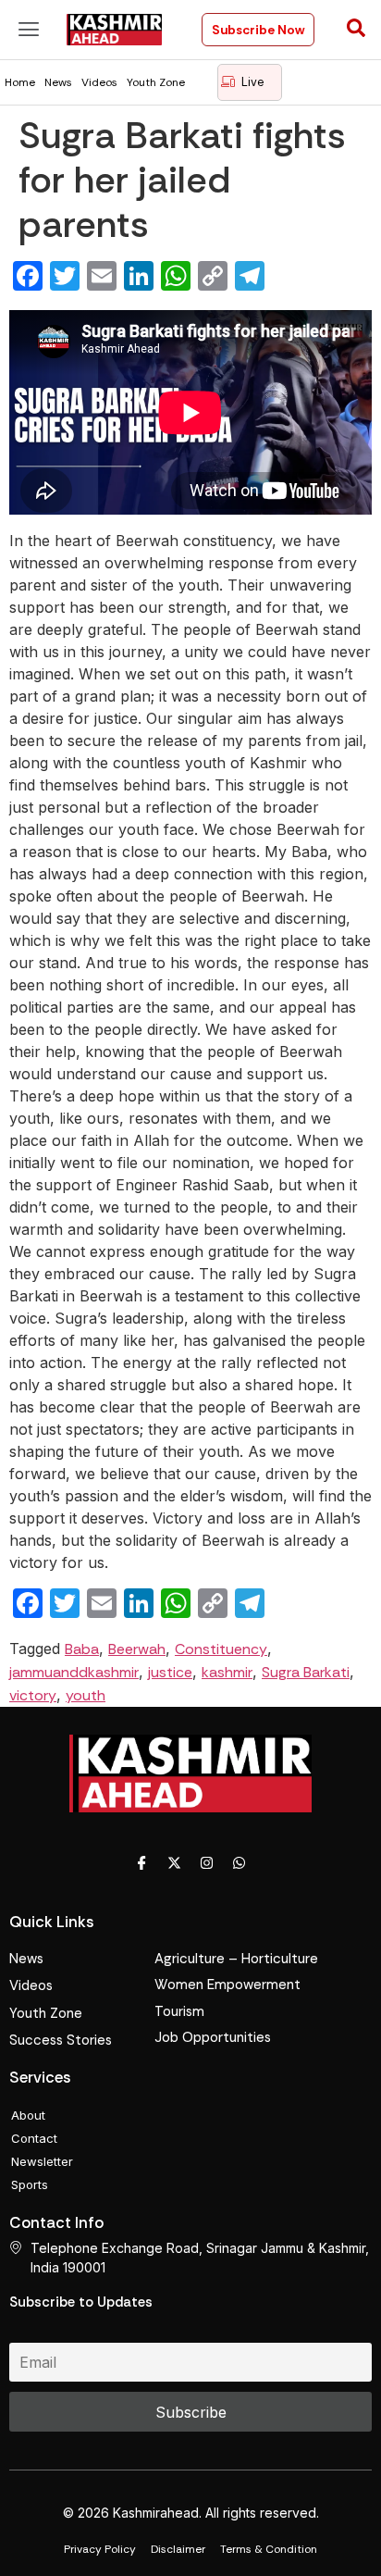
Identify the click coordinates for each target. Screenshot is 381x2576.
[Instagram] (207, 1863)
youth (86, 1695)
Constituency (221, 1649)
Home (20, 82)
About (28, 2115)
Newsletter (42, 2161)
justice (170, 1672)
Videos (99, 82)
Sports (30, 2184)
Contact (34, 2138)
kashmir (227, 1672)
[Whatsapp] (240, 1863)
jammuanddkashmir (74, 1672)
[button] (29, 29)
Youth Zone (156, 82)
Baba (82, 1649)
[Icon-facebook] (142, 1863)
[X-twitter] (175, 1863)
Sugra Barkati (306, 1672)
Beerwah (137, 1649)
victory (33, 1695)
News (58, 82)
